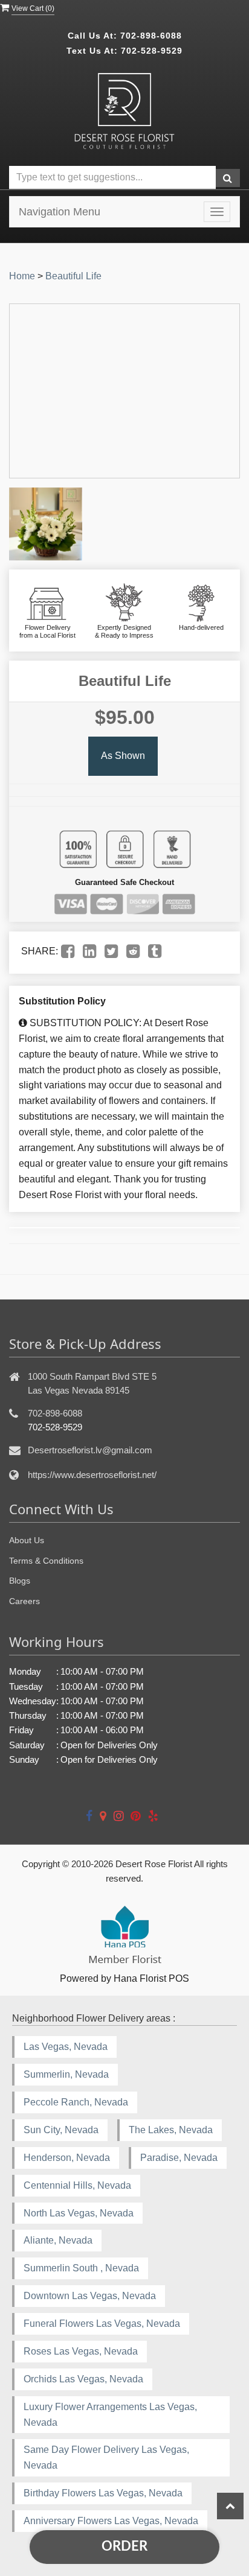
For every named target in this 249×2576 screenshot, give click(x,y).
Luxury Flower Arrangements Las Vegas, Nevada (110, 2415)
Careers (24, 1601)
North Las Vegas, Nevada (79, 2213)
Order (124, 2546)
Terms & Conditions (46, 1561)
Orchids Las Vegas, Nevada (83, 2379)
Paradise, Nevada (179, 2158)
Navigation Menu (60, 212)
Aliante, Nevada (58, 2240)
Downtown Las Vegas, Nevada (90, 2296)
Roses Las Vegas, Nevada (81, 2351)
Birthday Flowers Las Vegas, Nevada (103, 2493)
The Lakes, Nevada (171, 2130)
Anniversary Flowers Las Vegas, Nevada (111, 2521)
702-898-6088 (151, 36)
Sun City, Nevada (61, 2130)
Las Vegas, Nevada (66, 2047)
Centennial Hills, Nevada (77, 2185)
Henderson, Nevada (67, 2158)
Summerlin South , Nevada (81, 2268)
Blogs (20, 1581)
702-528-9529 (152, 51)
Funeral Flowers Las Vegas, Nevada (102, 2324)
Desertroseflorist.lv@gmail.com (90, 1450)
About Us (27, 1540)
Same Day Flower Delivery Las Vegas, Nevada (106, 2457)
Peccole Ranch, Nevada (76, 2102)
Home (22, 276)
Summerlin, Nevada (66, 2074)
